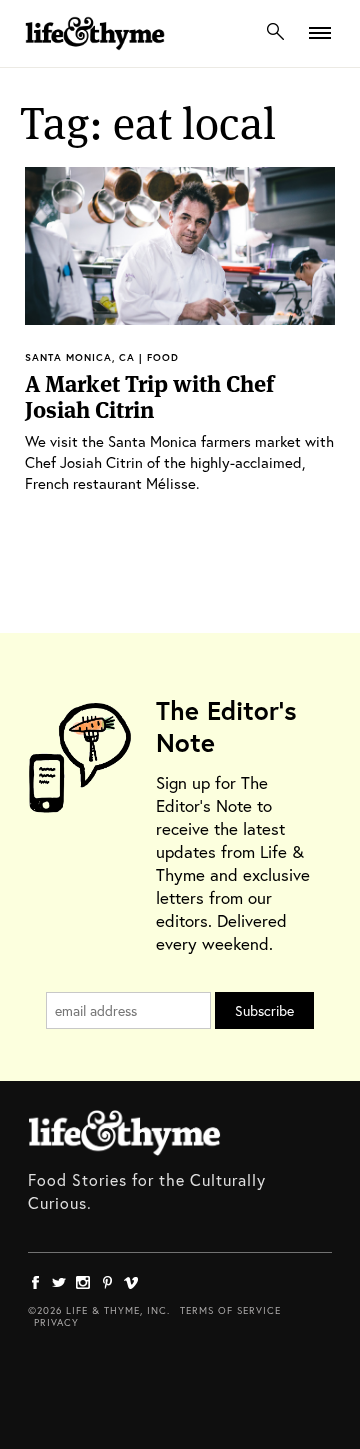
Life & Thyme (124, 1133)
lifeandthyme (95, 54)
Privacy (56, 1322)
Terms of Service (230, 1310)
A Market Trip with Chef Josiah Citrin (149, 397)
